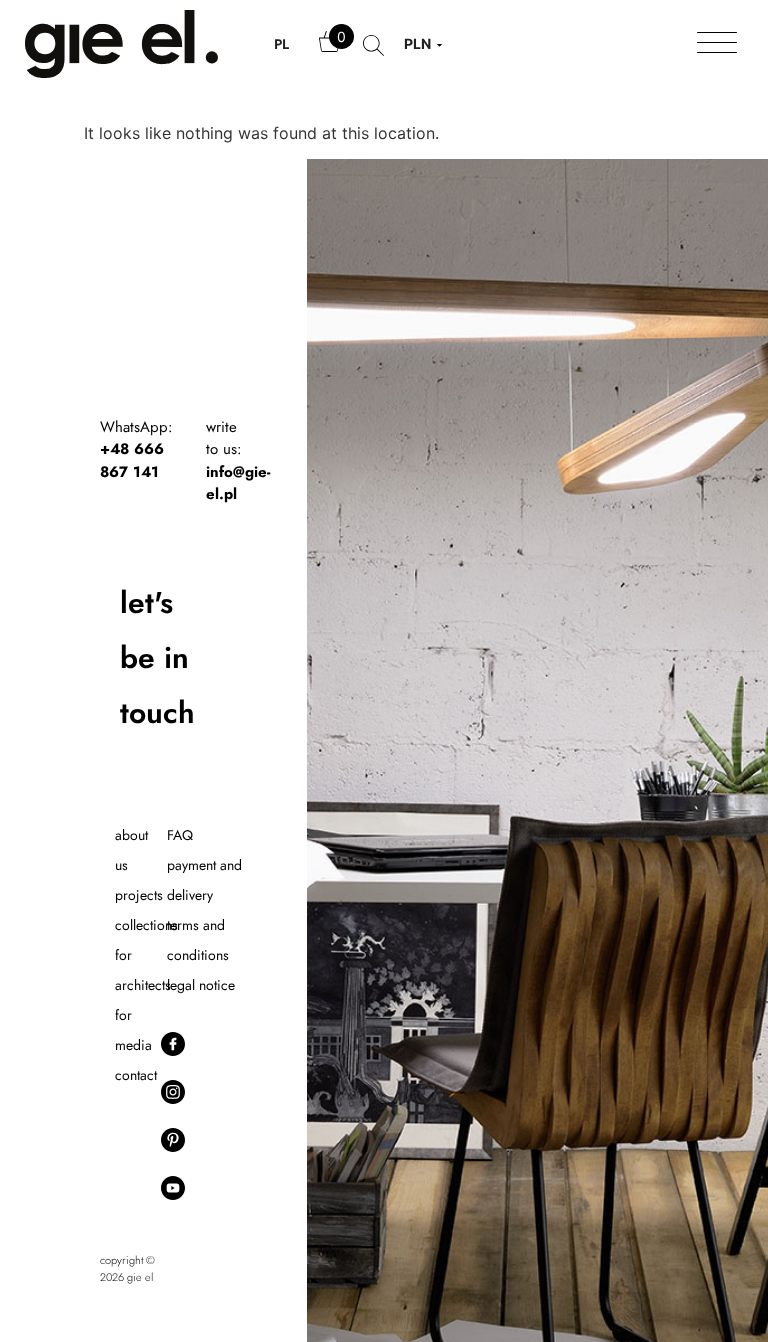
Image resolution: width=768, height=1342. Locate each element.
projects (139, 895)
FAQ (180, 835)
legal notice (201, 985)
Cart (331, 51)
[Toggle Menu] (717, 44)
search (373, 55)
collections (146, 925)
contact (136, 1075)
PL (281, 44)
